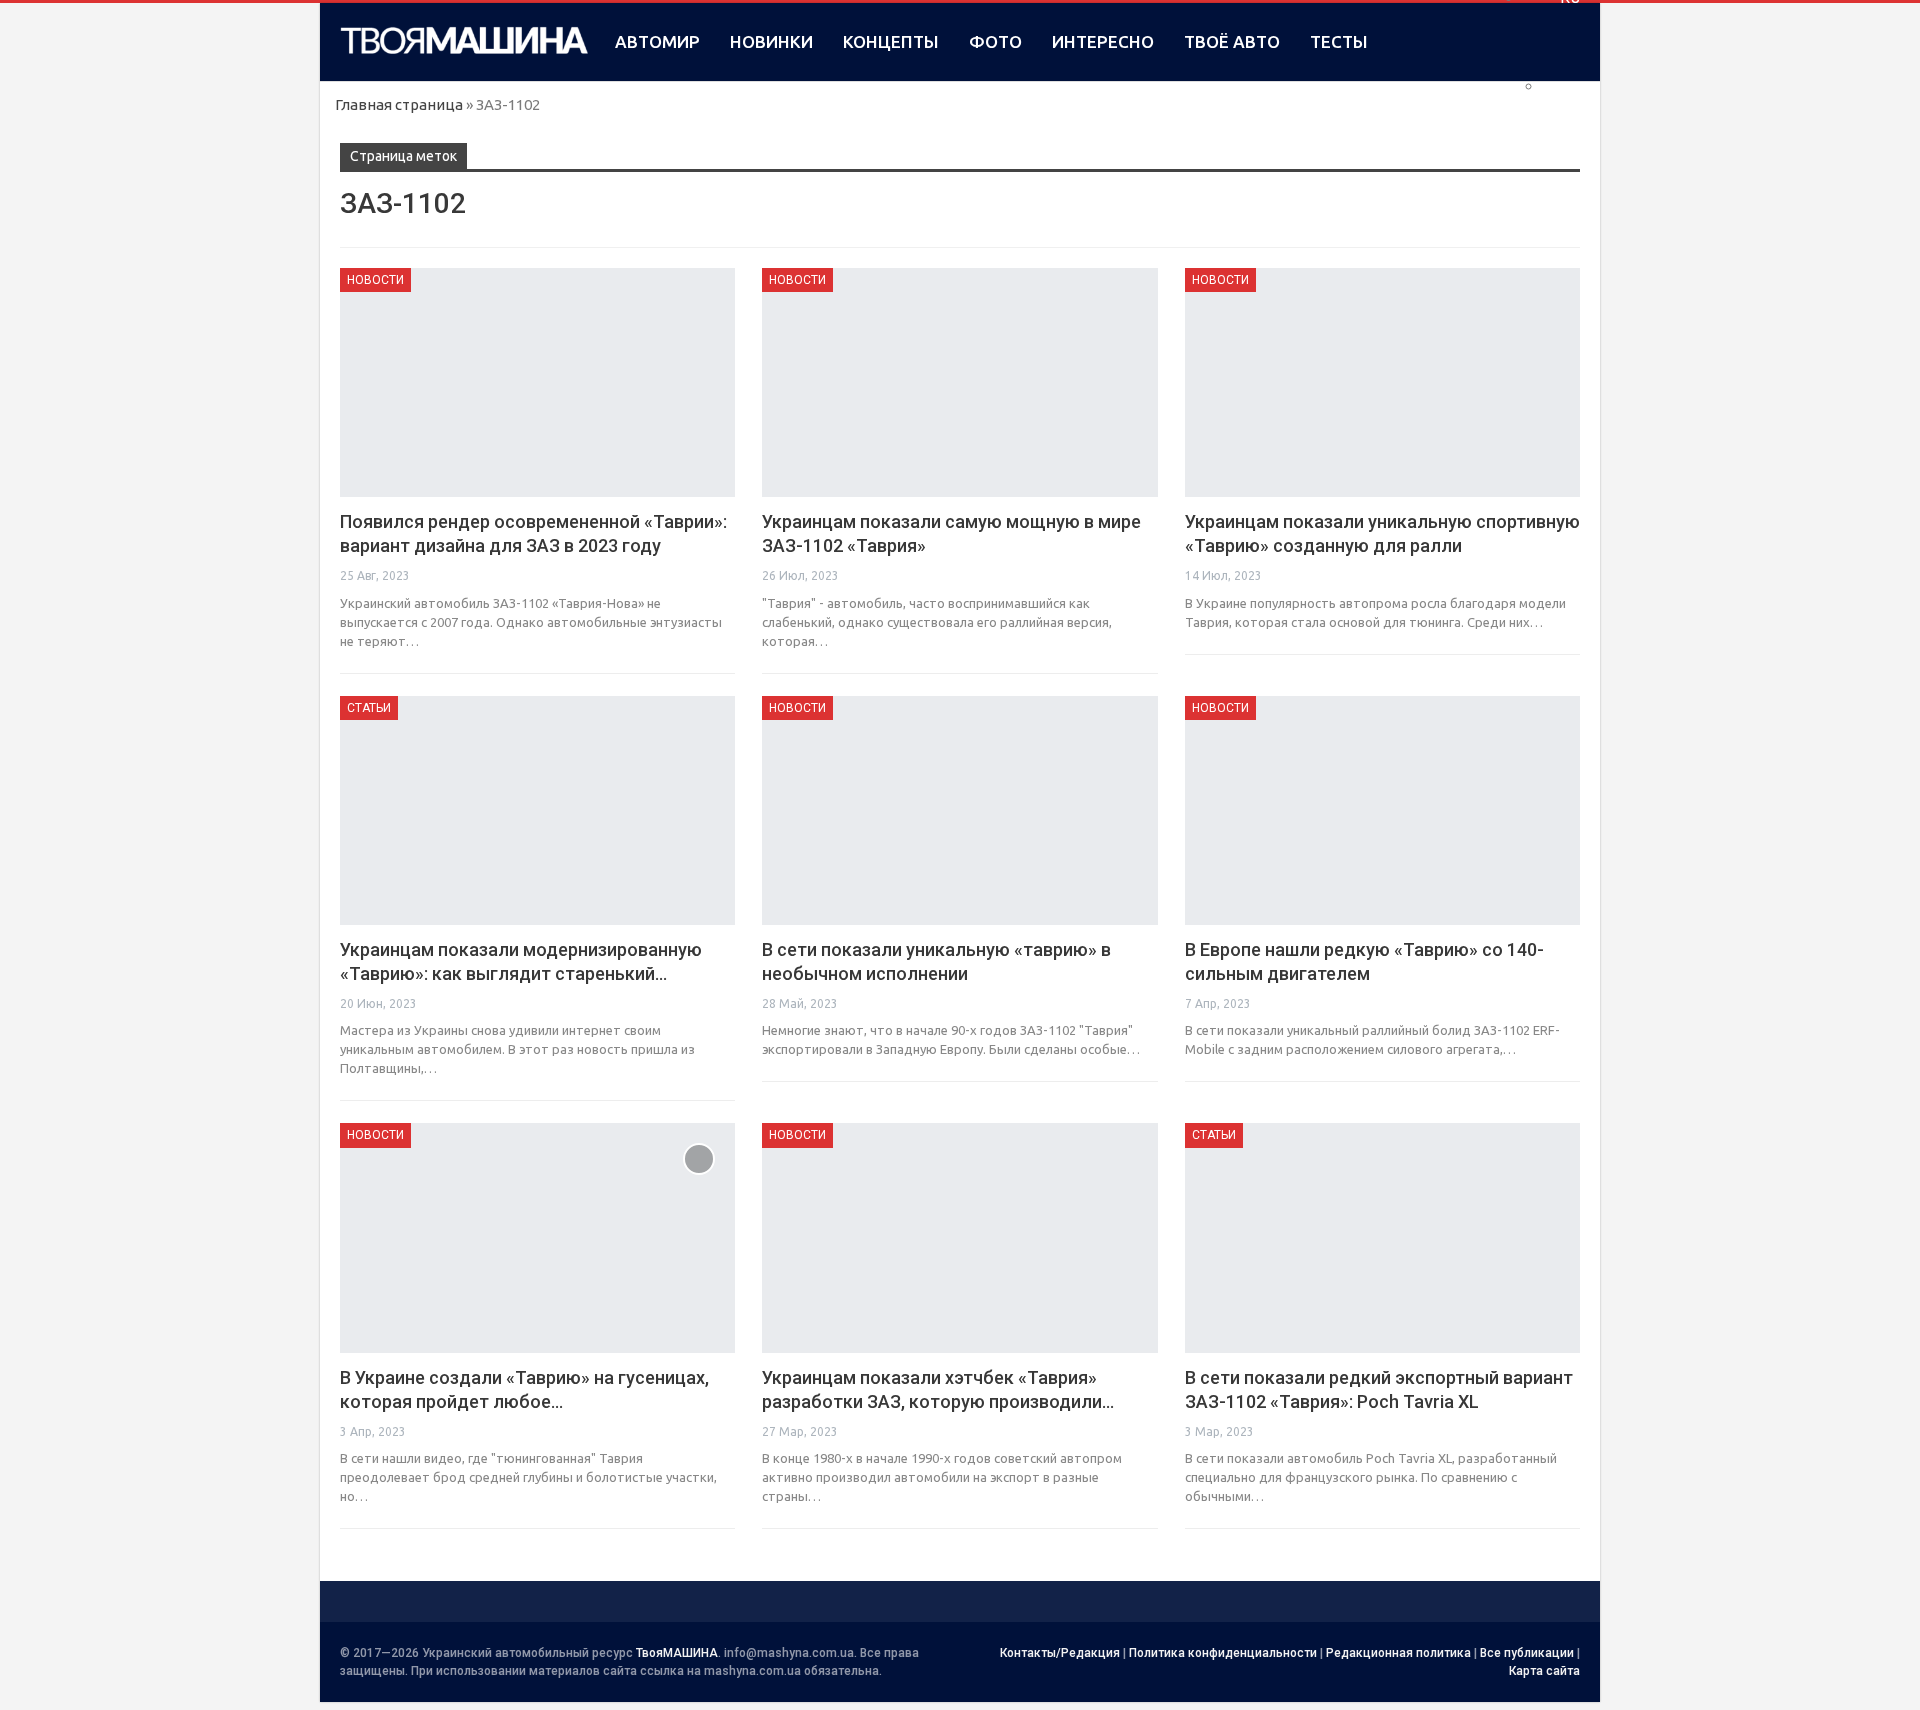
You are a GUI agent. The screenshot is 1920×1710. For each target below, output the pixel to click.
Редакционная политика (1398, 1653)
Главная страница (399, 104)
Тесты (1339, 41)
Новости (375, 280)
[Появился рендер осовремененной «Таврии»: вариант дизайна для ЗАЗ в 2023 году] (537, 382)
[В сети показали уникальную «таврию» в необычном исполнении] (959, 810)
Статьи (369, 708)
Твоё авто (1232, 41)
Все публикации (1527, 1653)
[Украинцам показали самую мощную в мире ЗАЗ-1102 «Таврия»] (959, 382)
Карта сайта (1544, 1671)
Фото (995, 41)
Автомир (657, 41)
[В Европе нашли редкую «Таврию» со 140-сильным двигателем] (1382, 810)
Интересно (1103, 41)
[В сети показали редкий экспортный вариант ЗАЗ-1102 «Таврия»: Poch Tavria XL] (1382, 1237)
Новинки (771, 41)
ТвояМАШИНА (677, 1653)
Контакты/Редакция (1060, 1653)
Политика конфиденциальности (1223, 1653)
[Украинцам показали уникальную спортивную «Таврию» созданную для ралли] (1382, 382)
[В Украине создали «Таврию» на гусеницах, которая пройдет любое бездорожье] (537, 1237)
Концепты (891, 41)
